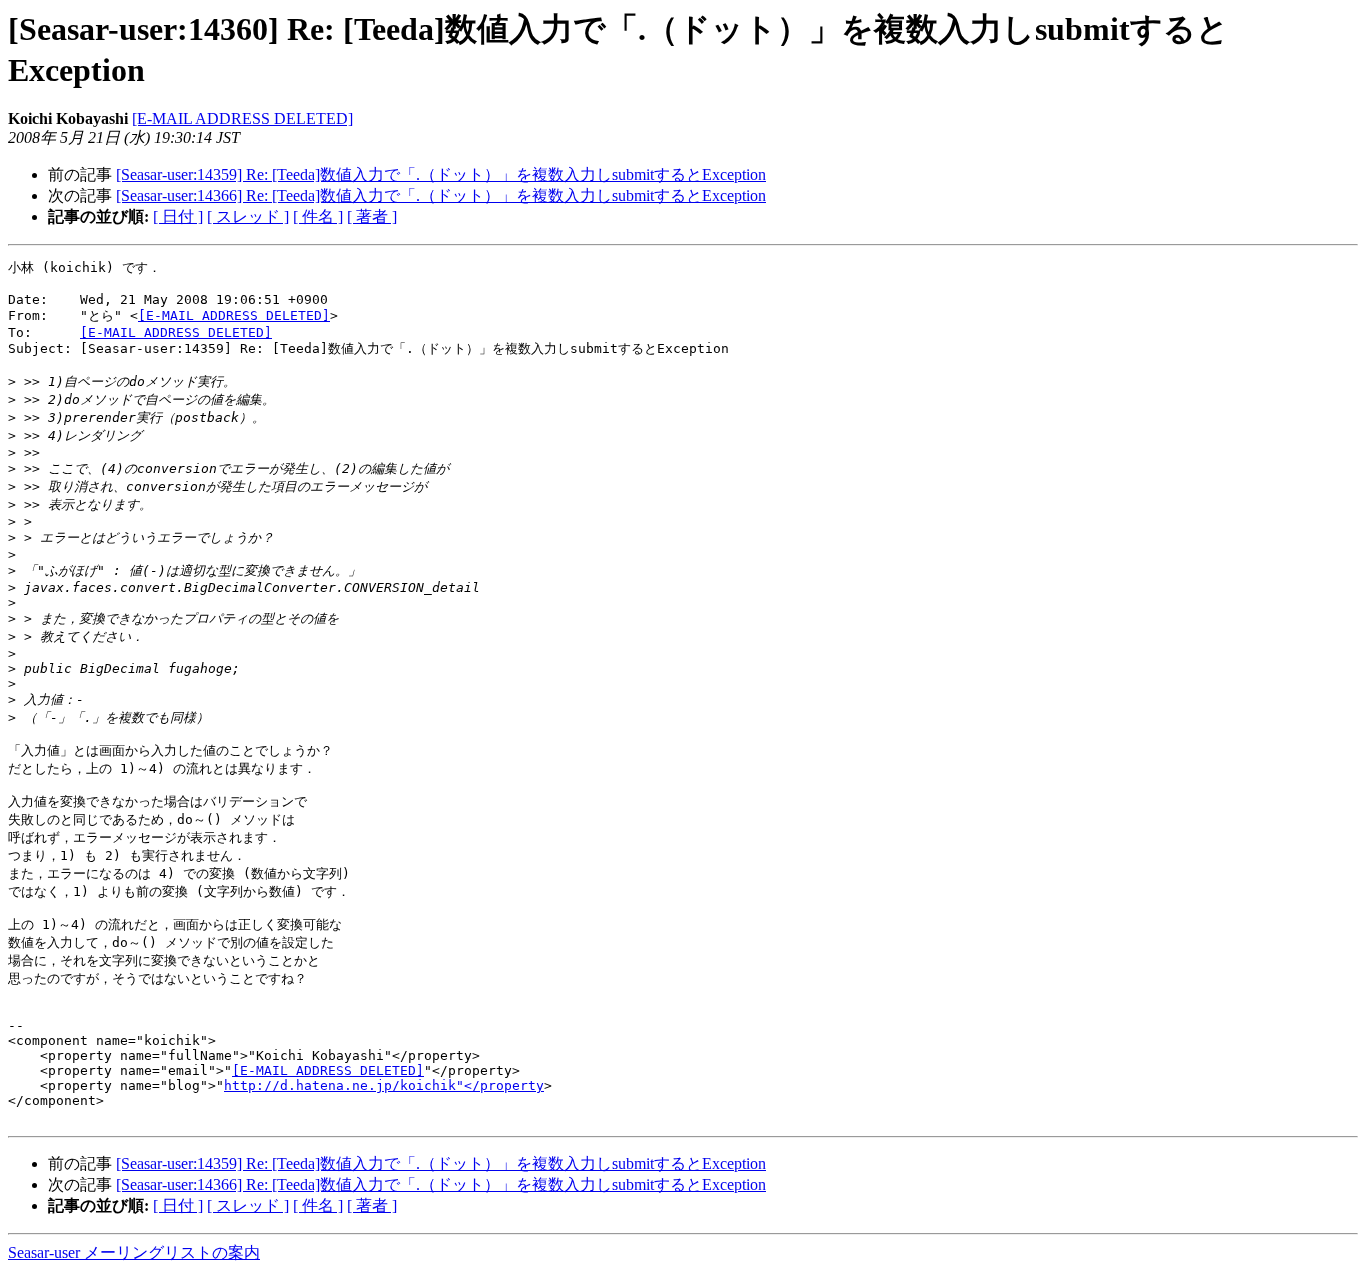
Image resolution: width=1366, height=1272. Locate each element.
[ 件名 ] (318, 216)
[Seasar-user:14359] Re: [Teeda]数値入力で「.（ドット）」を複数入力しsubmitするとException (441, 174)
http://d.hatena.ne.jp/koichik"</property (384, 1085)
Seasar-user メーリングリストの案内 (134, 1252)
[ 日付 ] (178, 216)
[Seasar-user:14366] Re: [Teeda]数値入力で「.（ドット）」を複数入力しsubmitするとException (441, 195)
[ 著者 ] (372, 216)
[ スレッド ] (248, 216)
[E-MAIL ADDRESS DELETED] (242, 118)
